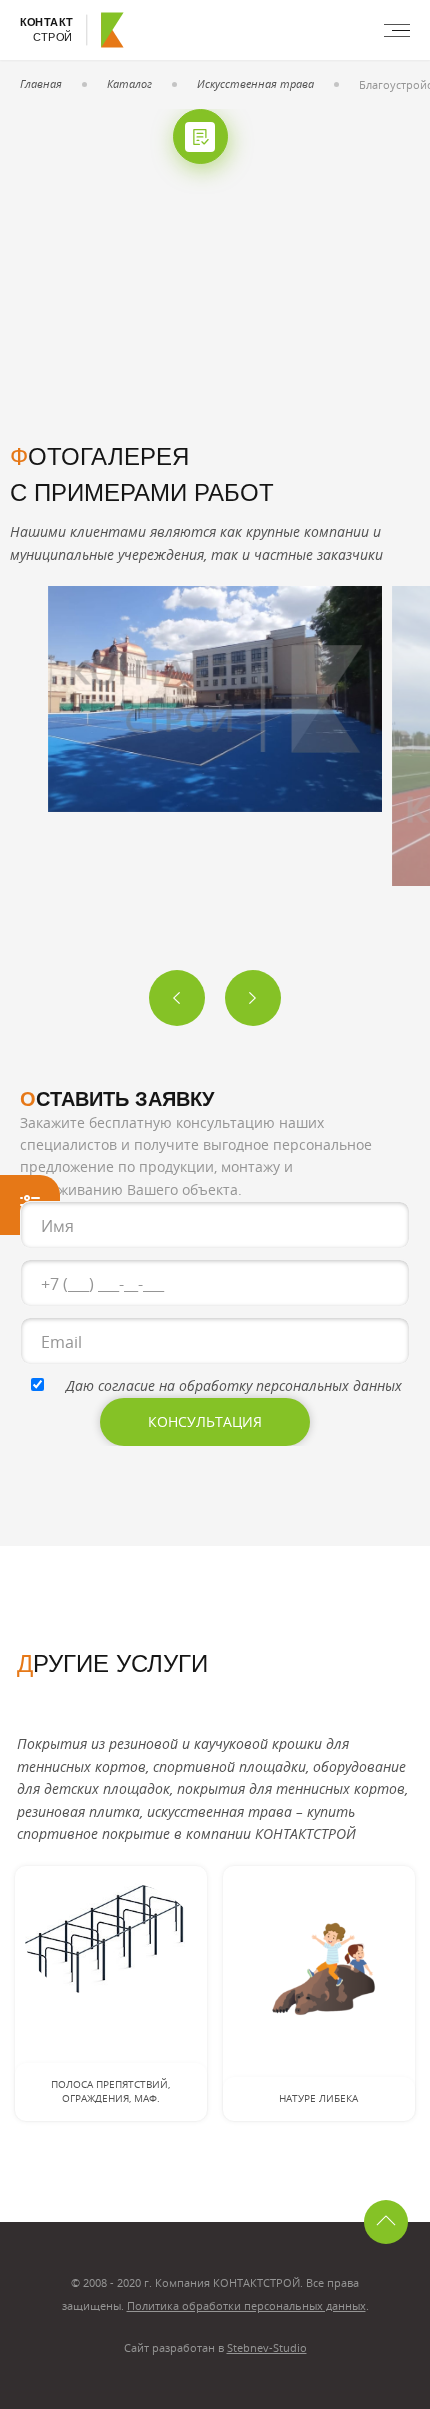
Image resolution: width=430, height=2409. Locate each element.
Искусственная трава (255, 83)
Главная (41, 83)
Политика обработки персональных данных (246, 2305)
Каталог (129, 83)
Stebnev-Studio (267, 2347)
